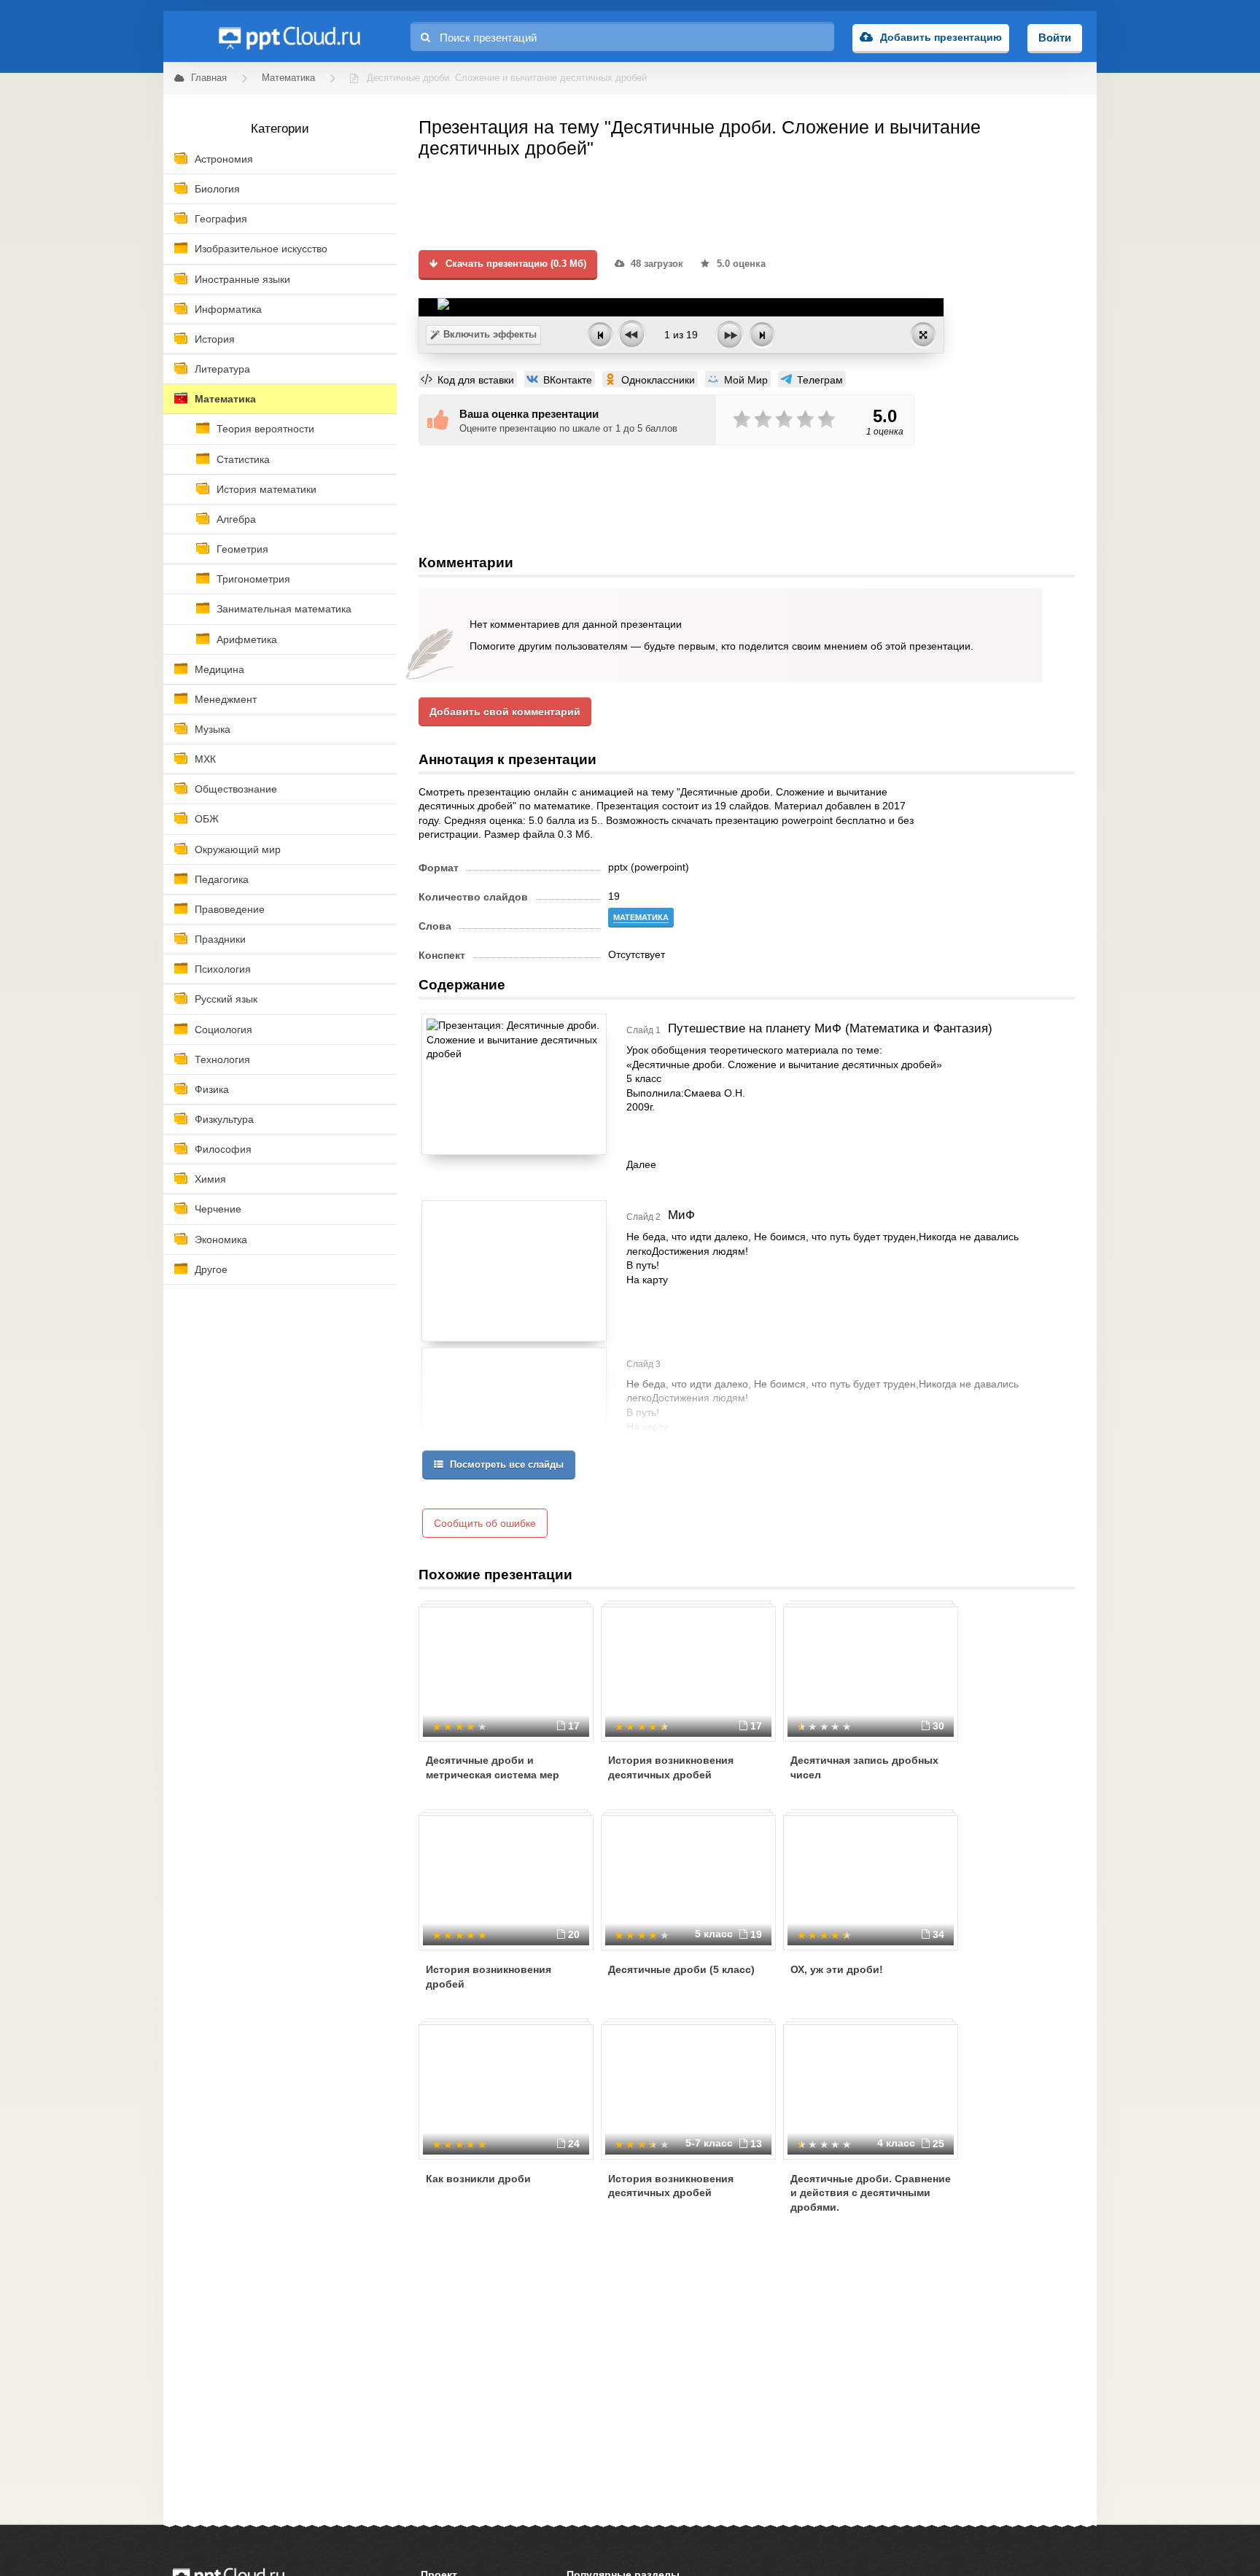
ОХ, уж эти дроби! (837, 1969)
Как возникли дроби (478, 2179)
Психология (223, 969)
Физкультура (224, 1119)
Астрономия (224, 159)
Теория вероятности (265, 429)
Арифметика (247, 639)
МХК (205, 759)
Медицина (219, 669)
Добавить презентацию (941, 37)
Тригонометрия (253, 579)
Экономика (221, 1240)
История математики (267, 489)
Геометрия (242, 549)
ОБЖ (207, 819)
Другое (211, 1269)
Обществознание (236, 789)
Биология (217, 189)
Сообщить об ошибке (485, 1523)
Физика (212, 1089)
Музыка (213, 729)
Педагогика (222, 879)
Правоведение (230, 909)
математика (641, 917)
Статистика (243, 459)
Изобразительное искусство (261, 249)
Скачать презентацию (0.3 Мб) (514, 264)
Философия (223, 1149)
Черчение (218, 1209)
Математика (225, 399)
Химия (210, 1179)
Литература (222, 369)
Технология (222, 1059)
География (221, 219)
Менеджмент (226, 699)
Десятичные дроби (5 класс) (681, 1969)
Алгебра (236, 519)
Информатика (228, 309)
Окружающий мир (238, 849)
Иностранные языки (242, 279)
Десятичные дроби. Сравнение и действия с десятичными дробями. (871, 2193)
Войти (1055, 38)
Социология (223, 1030)
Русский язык (226, 999)
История (215, 339)
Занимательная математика (284, 609)
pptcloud (289, 36)
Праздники (220, 939)
